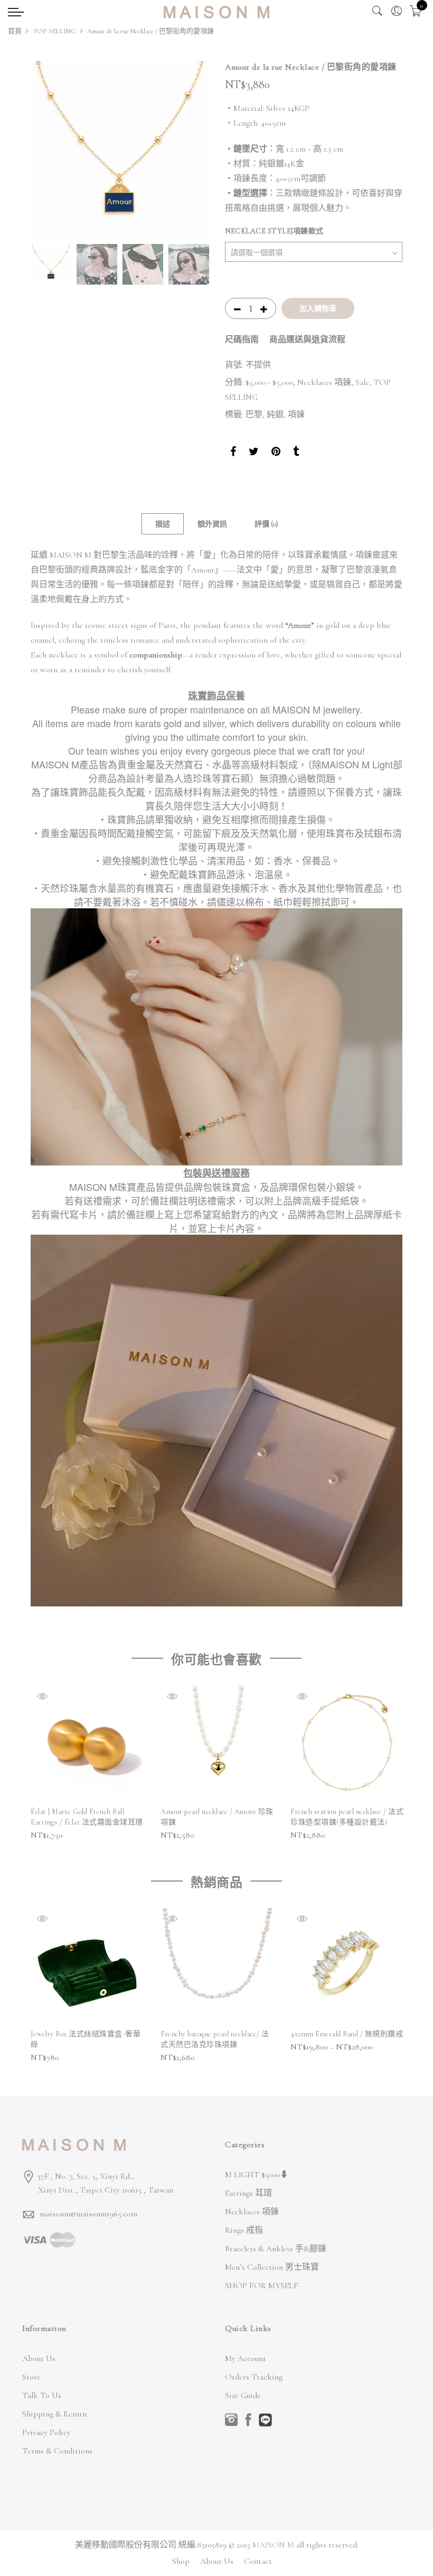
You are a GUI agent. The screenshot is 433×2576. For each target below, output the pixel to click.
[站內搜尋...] (378, 11)
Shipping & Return (54, 2414)
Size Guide (243, 2395)
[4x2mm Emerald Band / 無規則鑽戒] (347, 1964)
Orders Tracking (254, 2377)
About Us (39, 2358)
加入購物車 (318, 308)
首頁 (15, 31)
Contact (258, 2561)
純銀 (275, 415)
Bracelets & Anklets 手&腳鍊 (276, 2249)
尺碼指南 (242, 340)
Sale (362, 382)
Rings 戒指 (244, 2230)
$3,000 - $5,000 (269, 382)
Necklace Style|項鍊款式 (274, 231)
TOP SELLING (54, 31)
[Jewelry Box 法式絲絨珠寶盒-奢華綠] (87, 1964)
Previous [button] (49, 150)
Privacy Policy (46, 2432)
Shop (181, 2561)
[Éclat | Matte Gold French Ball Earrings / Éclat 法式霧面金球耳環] (87, 1742)
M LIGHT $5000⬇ (257, 2175)
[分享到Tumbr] (296, 453)
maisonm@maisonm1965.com (88, 2214)
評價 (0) (266, 524)
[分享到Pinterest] (276, 453)
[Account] (397, 11)
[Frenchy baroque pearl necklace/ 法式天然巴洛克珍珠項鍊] (217, 1964)
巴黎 (254, 415)
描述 (163, 524)
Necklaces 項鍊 (324, 382)
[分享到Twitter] (254, 453)
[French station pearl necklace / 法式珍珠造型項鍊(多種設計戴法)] (347, 1742)
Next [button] (190, 150)
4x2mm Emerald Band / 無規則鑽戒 (347, 2034)
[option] (119, 150)
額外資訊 (212, 524)
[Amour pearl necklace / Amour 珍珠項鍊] (217, 1742)
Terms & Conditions (57, 2451)
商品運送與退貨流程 (307, 340)
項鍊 (296, 415)
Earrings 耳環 (248, 2193)
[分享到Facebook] (233, 453)
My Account (246, 2358)
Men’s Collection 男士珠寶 (272, 2267)
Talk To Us (42, 2395)
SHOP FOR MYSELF (262, 2286)
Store (31, 2377)
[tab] (163, 524)
